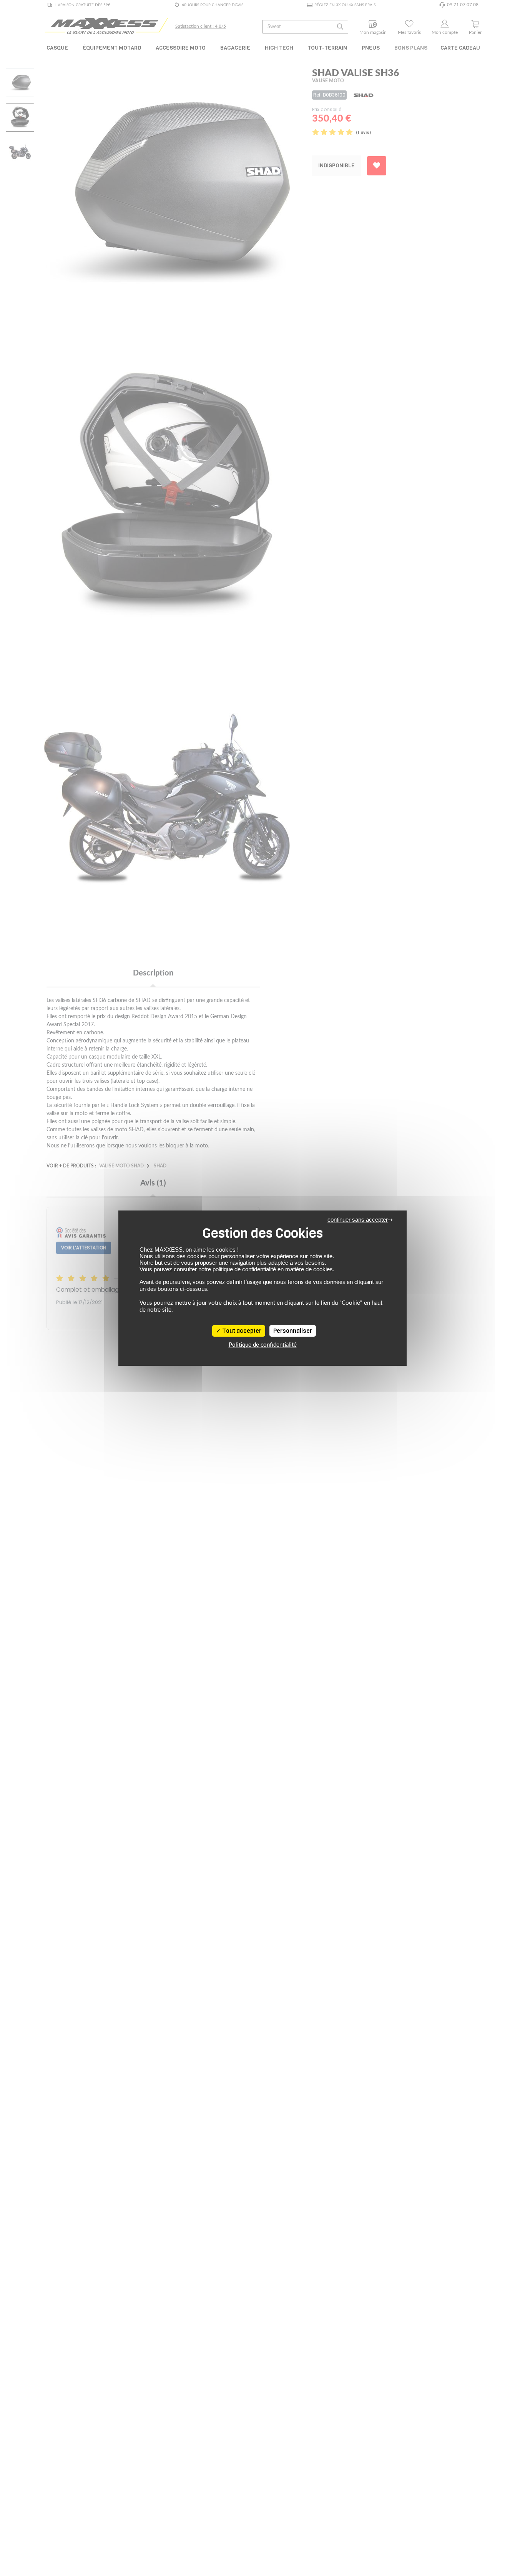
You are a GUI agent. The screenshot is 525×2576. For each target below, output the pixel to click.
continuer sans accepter (358, 1220)
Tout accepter (241, 1331)
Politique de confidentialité (263, 1345)
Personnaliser (293, 1331)
